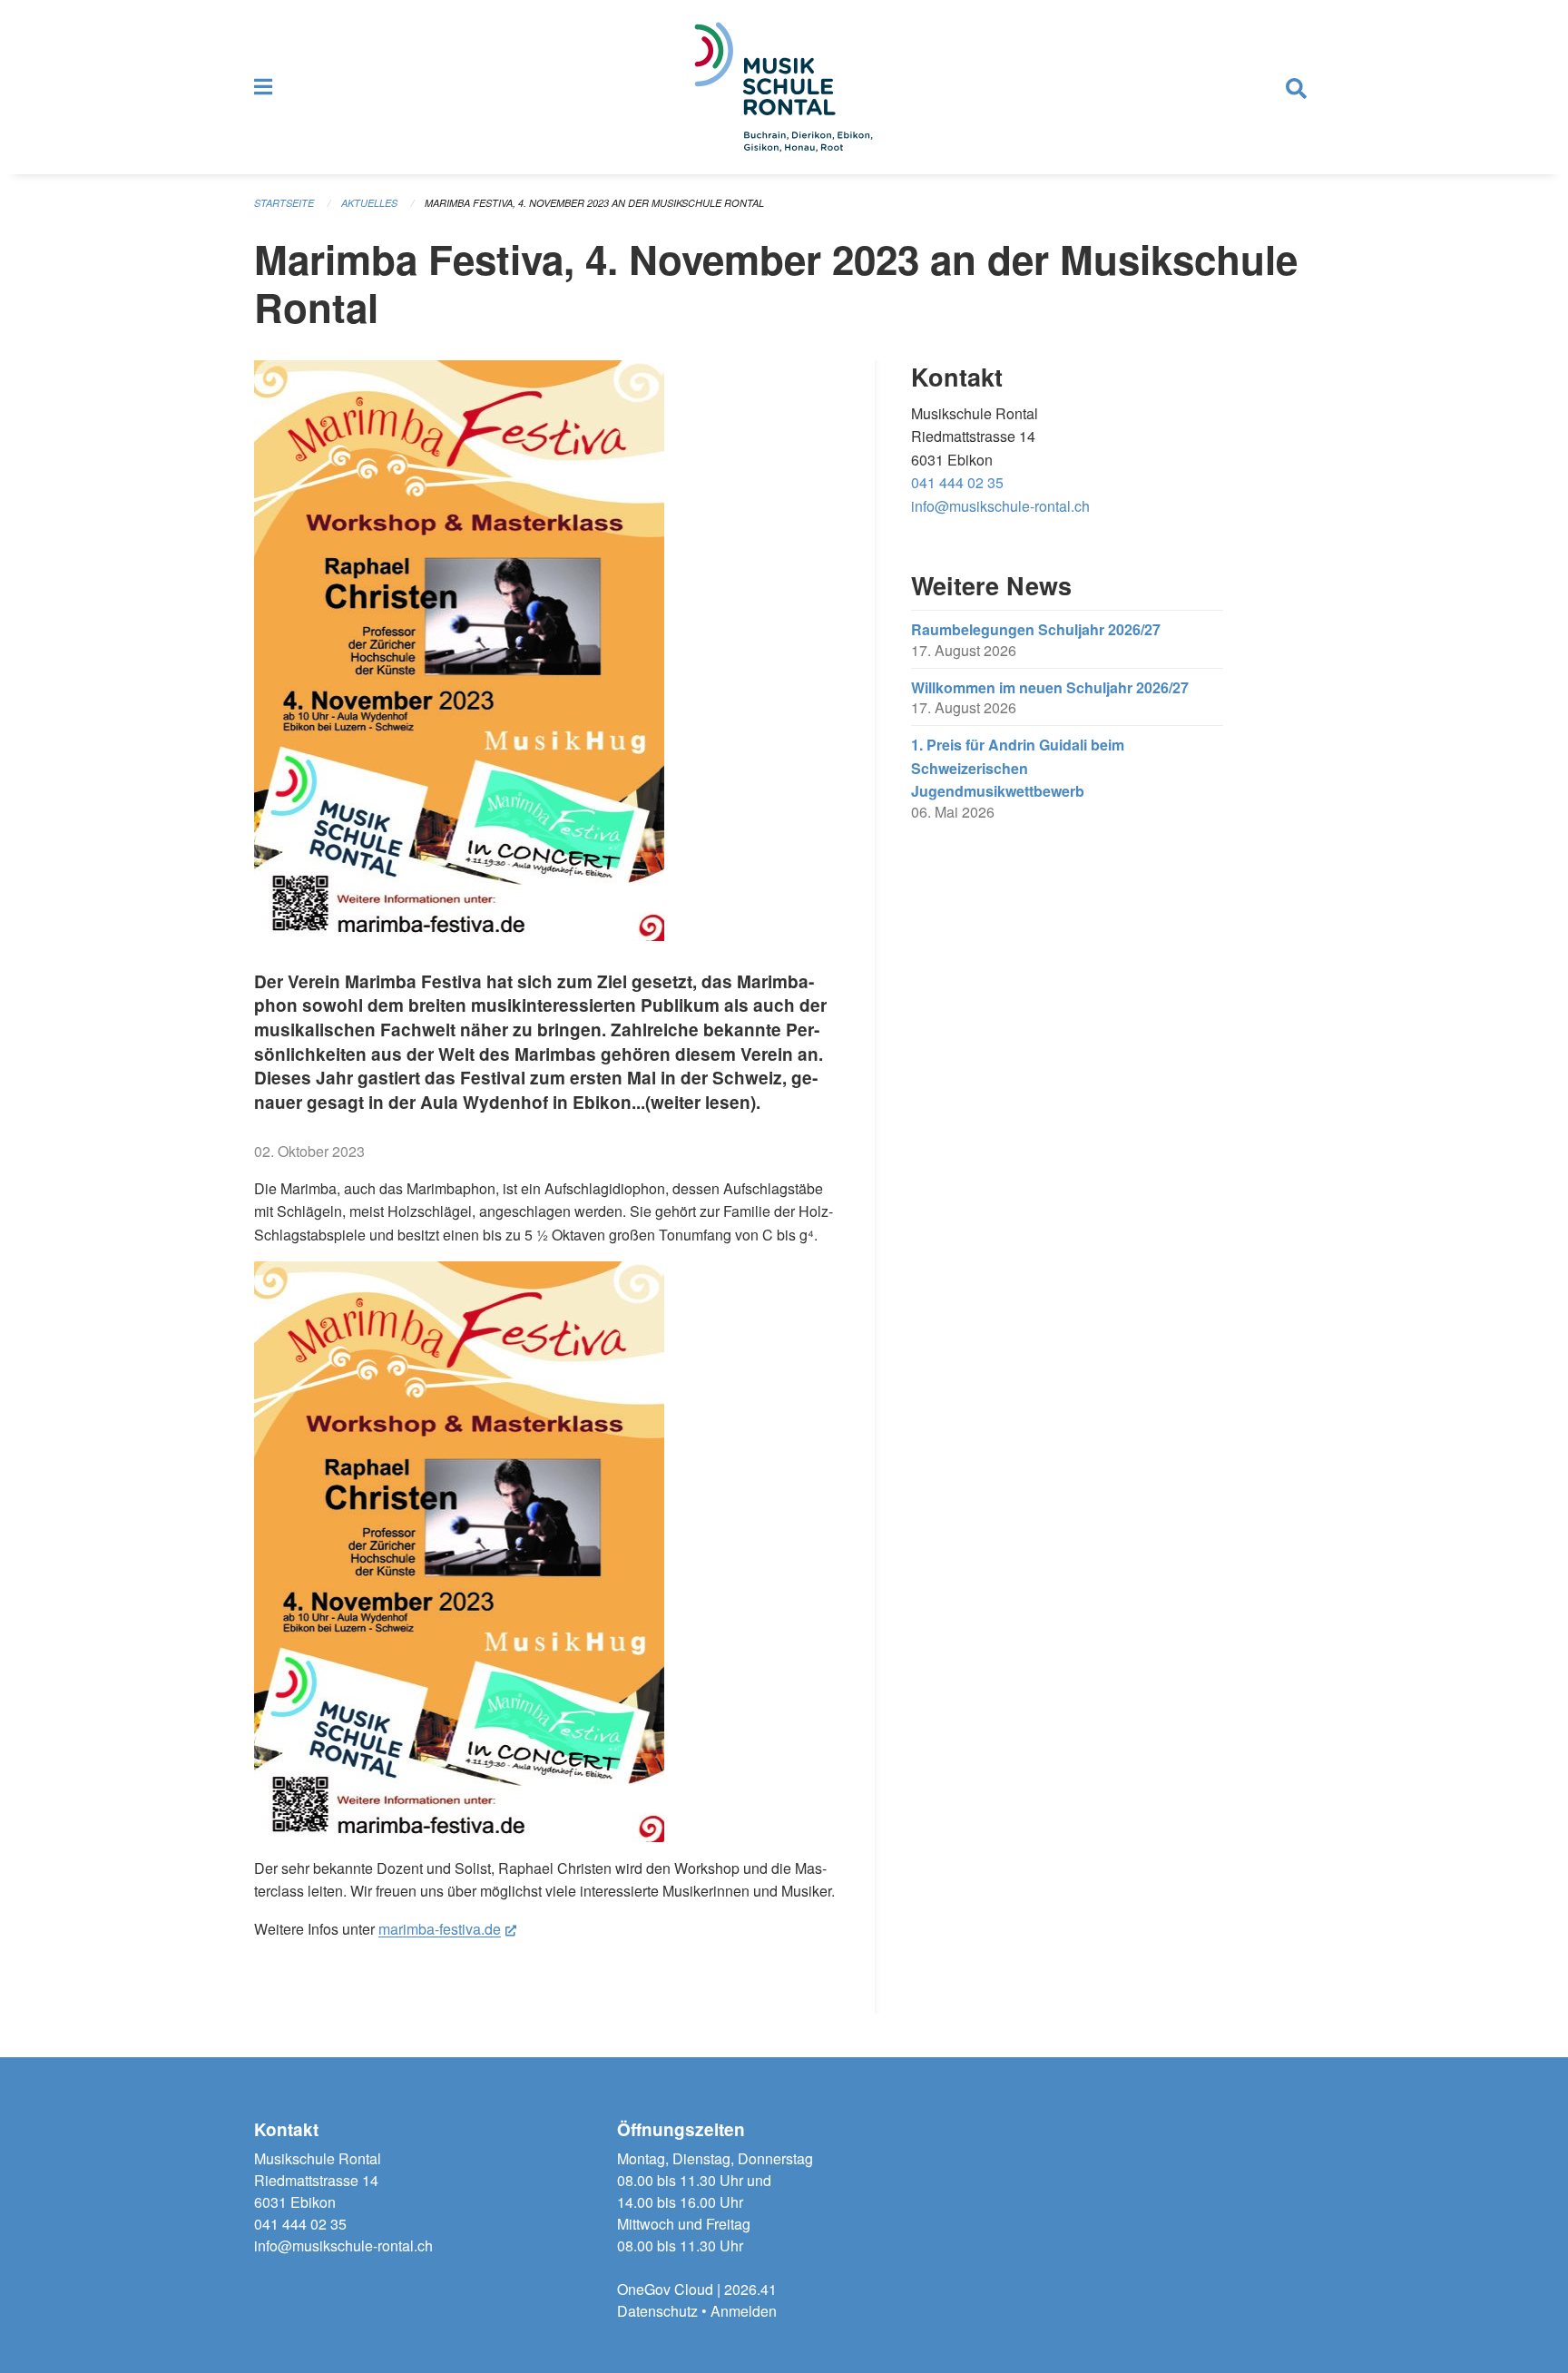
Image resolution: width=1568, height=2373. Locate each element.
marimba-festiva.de (447, 1929)
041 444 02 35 (957, 482)
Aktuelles (369, 203)
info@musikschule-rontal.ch (1000, 506)
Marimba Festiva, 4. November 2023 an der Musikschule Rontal (594, 203)
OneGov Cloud (665, 2289)
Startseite (284, 203)
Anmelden (744, 2311)
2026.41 (750, 2289)
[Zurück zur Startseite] (784, 87)
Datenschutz (657, 2311)
